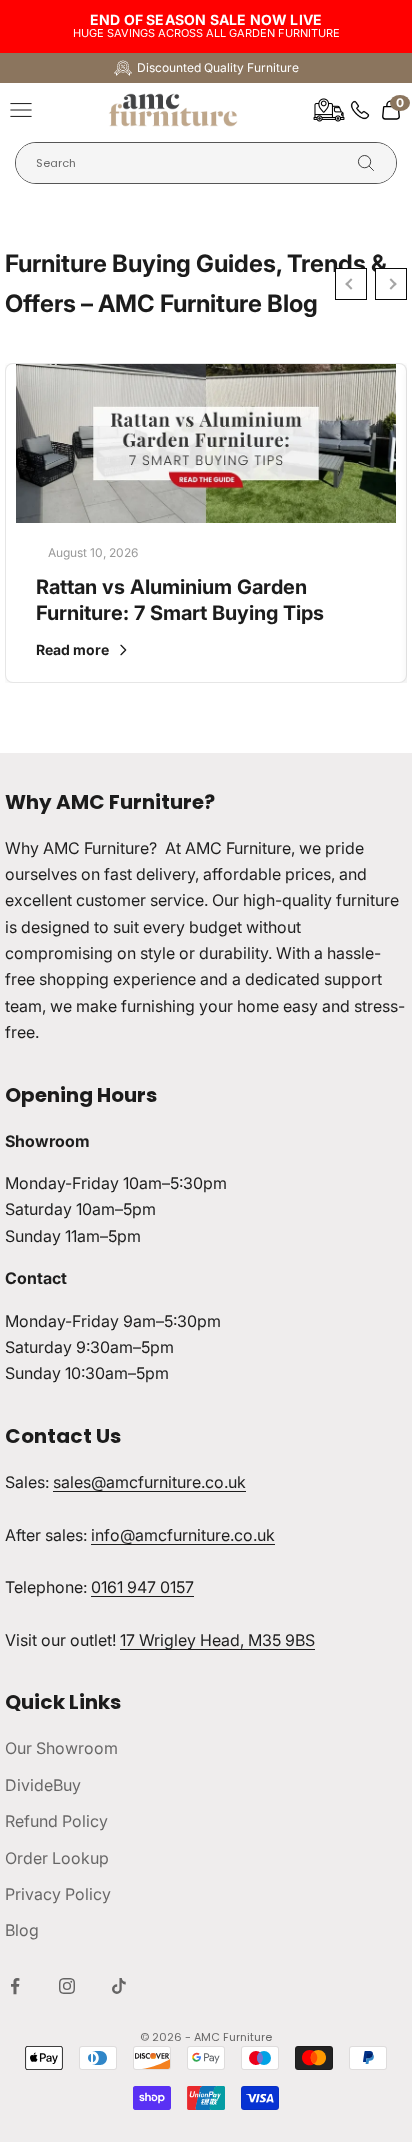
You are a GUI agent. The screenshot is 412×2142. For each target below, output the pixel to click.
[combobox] (190, 163)
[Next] (391, 284)
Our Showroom (61, 1748)
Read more (72, 649)
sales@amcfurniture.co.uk (149, 1482)
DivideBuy (43, 1785)
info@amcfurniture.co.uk (183, 1535)
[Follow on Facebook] (15, 1986)
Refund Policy (56, 1821)
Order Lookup (57, 1858)
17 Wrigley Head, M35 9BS (217, 1640)
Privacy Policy (58, 1894)
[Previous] (351, 284)
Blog (22, 1930)
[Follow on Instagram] (67, 1986)
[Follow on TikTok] (119, 1986)
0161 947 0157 (142, 1587)
